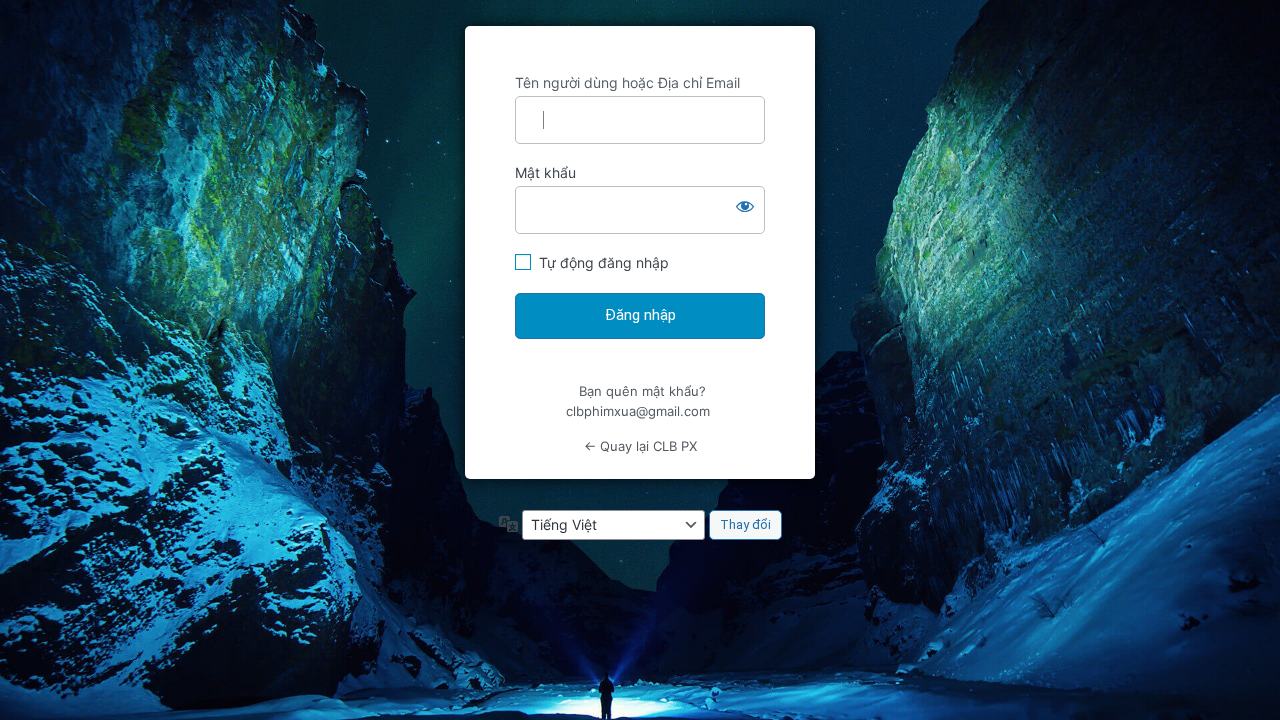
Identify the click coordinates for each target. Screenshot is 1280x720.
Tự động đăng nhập (604, 262)
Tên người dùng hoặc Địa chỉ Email (627, 82)
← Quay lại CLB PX (640, 446)
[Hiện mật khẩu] (745, 206)
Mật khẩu (545, 172)
